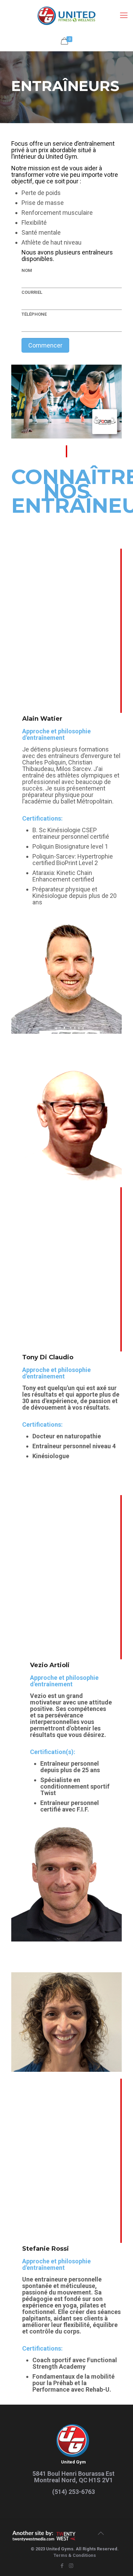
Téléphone (34, 314)
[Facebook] (62, 2566)
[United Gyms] (66, 15)
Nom (27, 270)
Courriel (32, 292)
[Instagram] (71, 2566)
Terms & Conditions (75, 2555)
